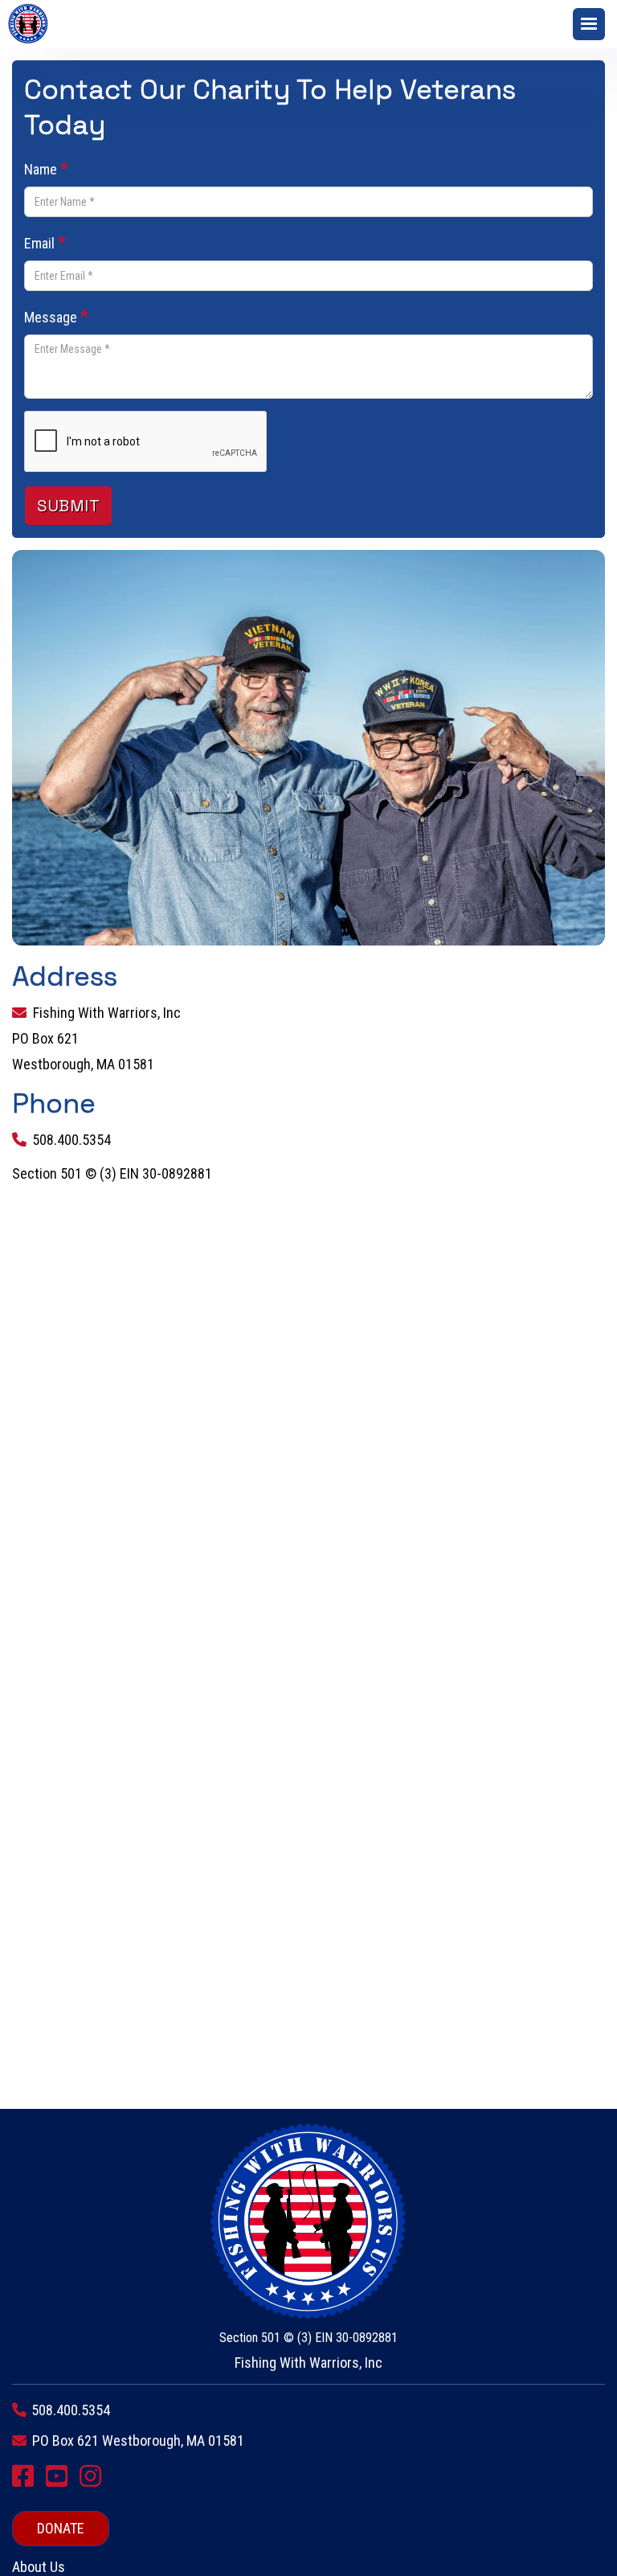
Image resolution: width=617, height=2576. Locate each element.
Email (45, 242)
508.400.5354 (72, 1140)
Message (56, 316)
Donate (61, 2528)
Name (46, 168)
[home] (32, 24)
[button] (589, 24)
